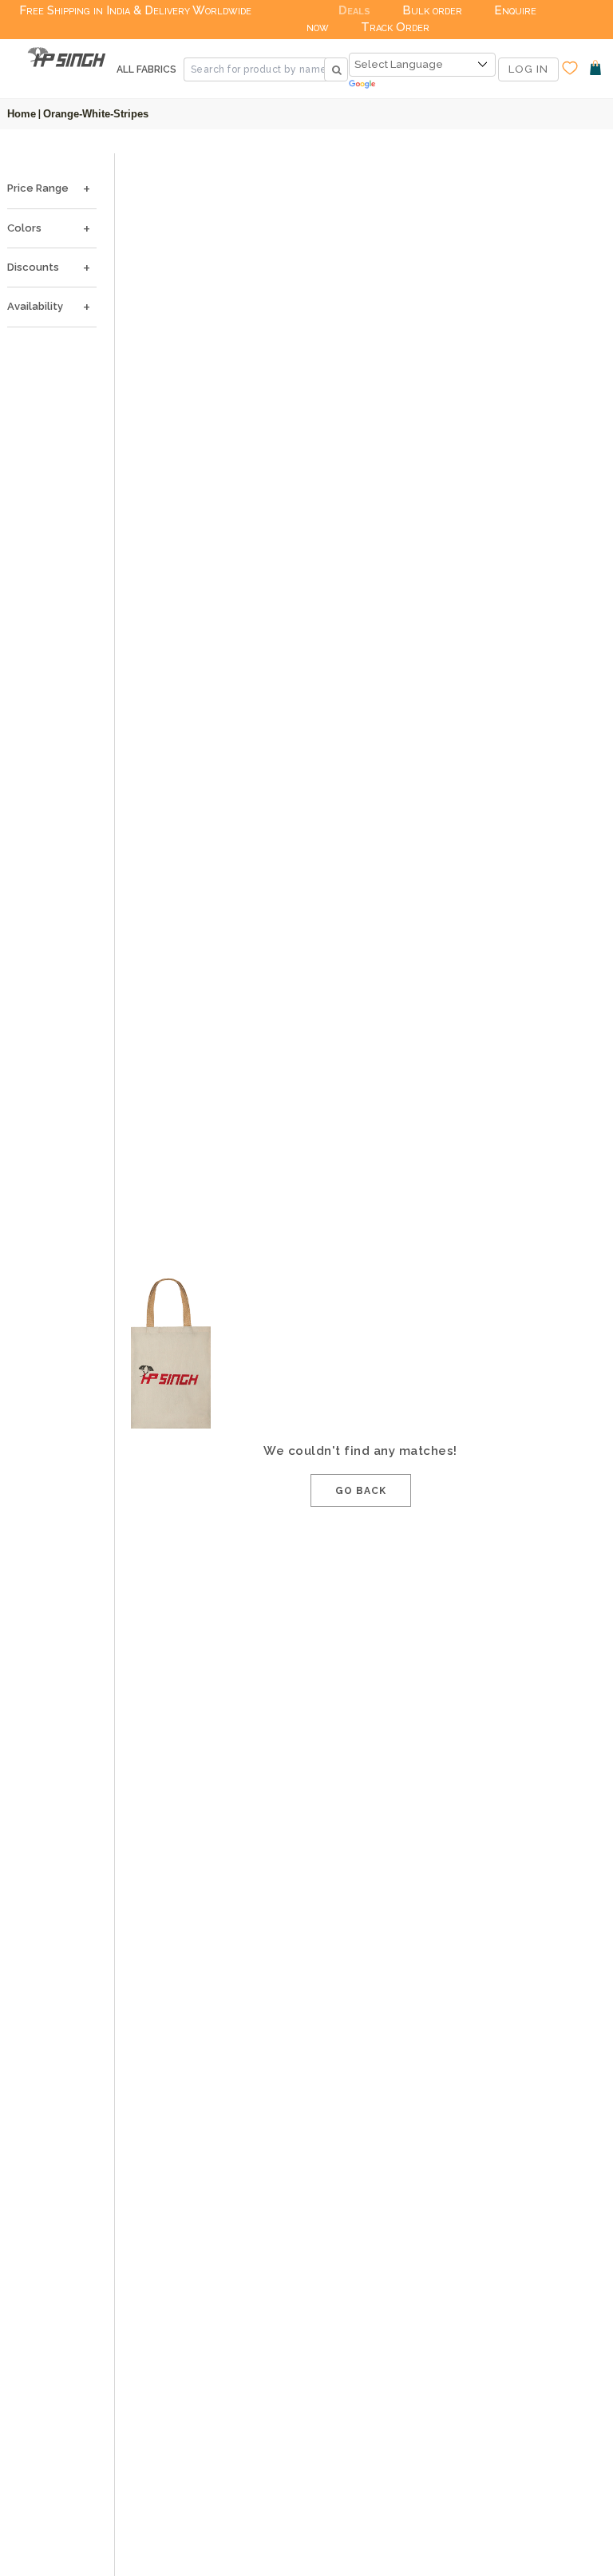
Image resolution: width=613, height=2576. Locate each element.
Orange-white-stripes (96, 114)
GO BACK (361, 1491)
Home (22, 114)
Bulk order (432, 10)
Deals (354, 10)
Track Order (395, 27)
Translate (422, 85)
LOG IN (528, 69)
